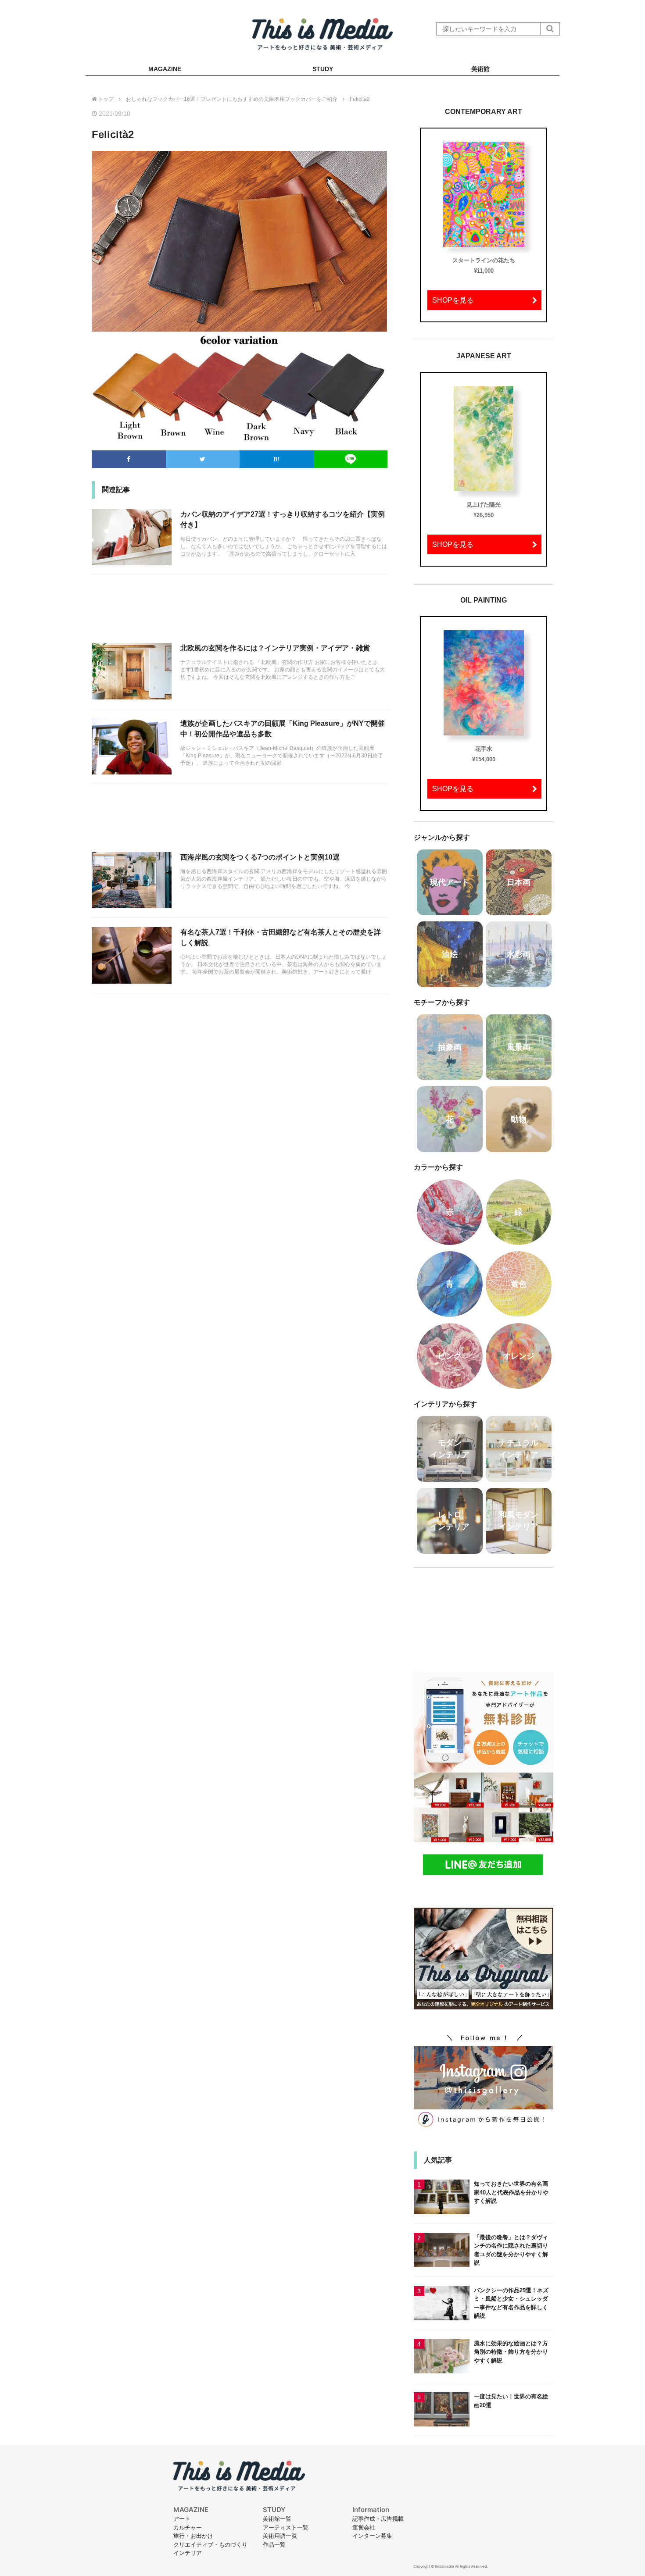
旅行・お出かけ (193, 2536)
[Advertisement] (240, 614)
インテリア (188, 2553)
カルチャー (188, 2527)
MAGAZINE (165, 69)
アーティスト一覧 (286, 2527)
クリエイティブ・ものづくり (210, 2544)
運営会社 (364, 2527)
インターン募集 (372, 2536)
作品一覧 (274, 2544)
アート (182, 2519)
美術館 (480, 69)
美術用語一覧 (280, 2536)
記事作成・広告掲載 (378, 2519)
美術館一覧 (277, 2519)
